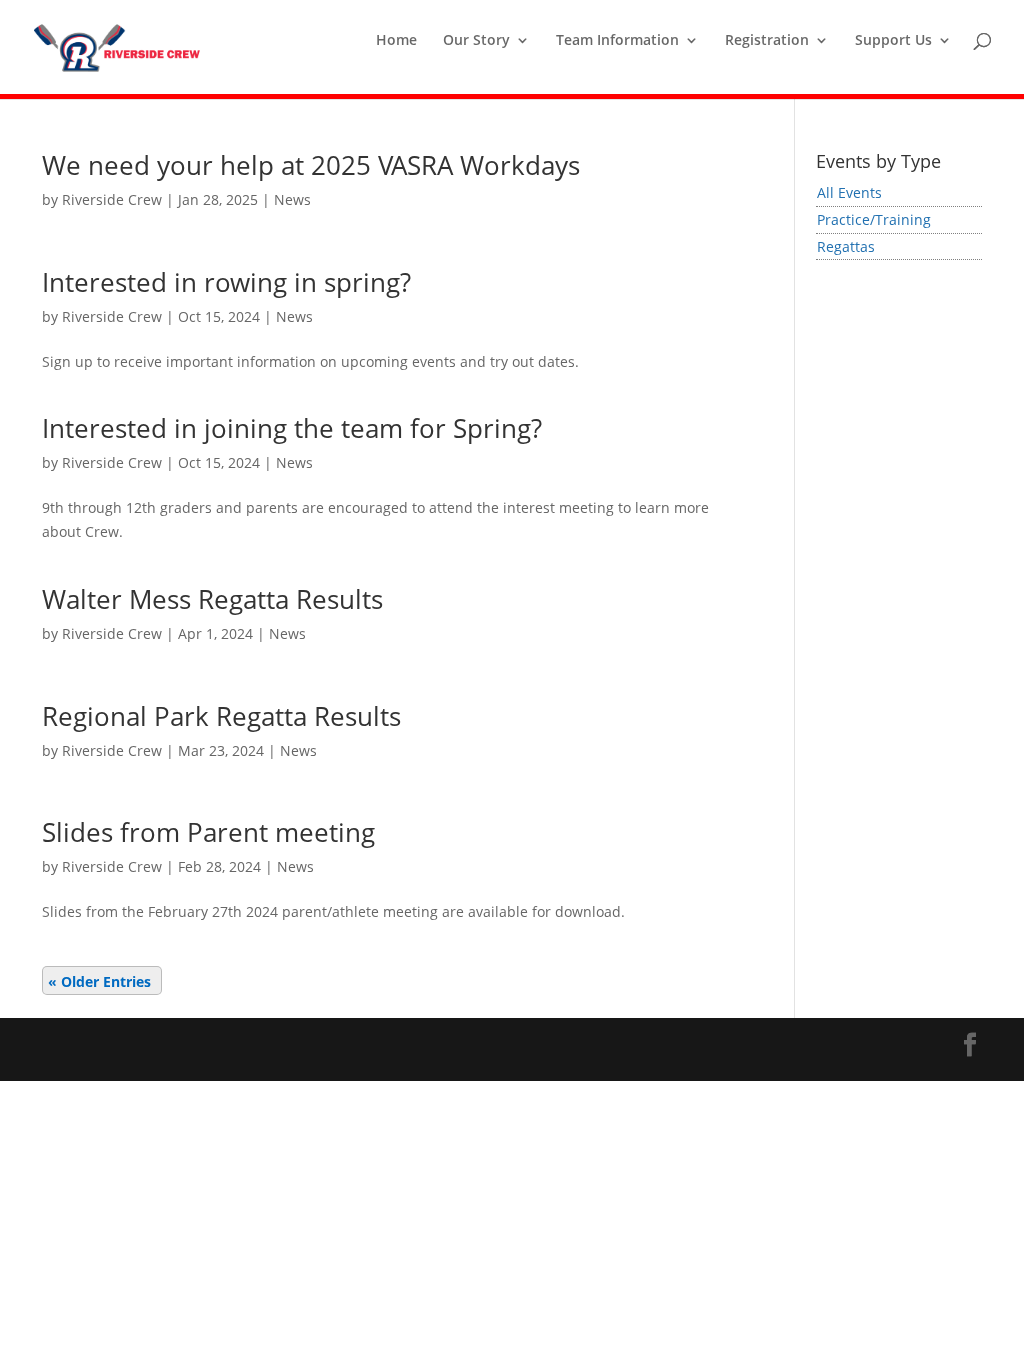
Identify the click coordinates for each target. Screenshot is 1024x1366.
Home (396, 41)
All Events (849, 192)
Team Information (617, 41)
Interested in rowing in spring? (226, 282)
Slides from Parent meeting (208, 832)
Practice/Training (874, 219)
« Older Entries (99, 981)
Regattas (846, 246)
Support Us (893, 41)
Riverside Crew (112, 199)
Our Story (476, 41)
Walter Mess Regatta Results (212, 599)
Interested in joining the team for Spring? (292, 428)
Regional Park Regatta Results (221, 716)
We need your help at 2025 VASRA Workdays (311, 165)
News (292, 199)
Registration (767, 41)
